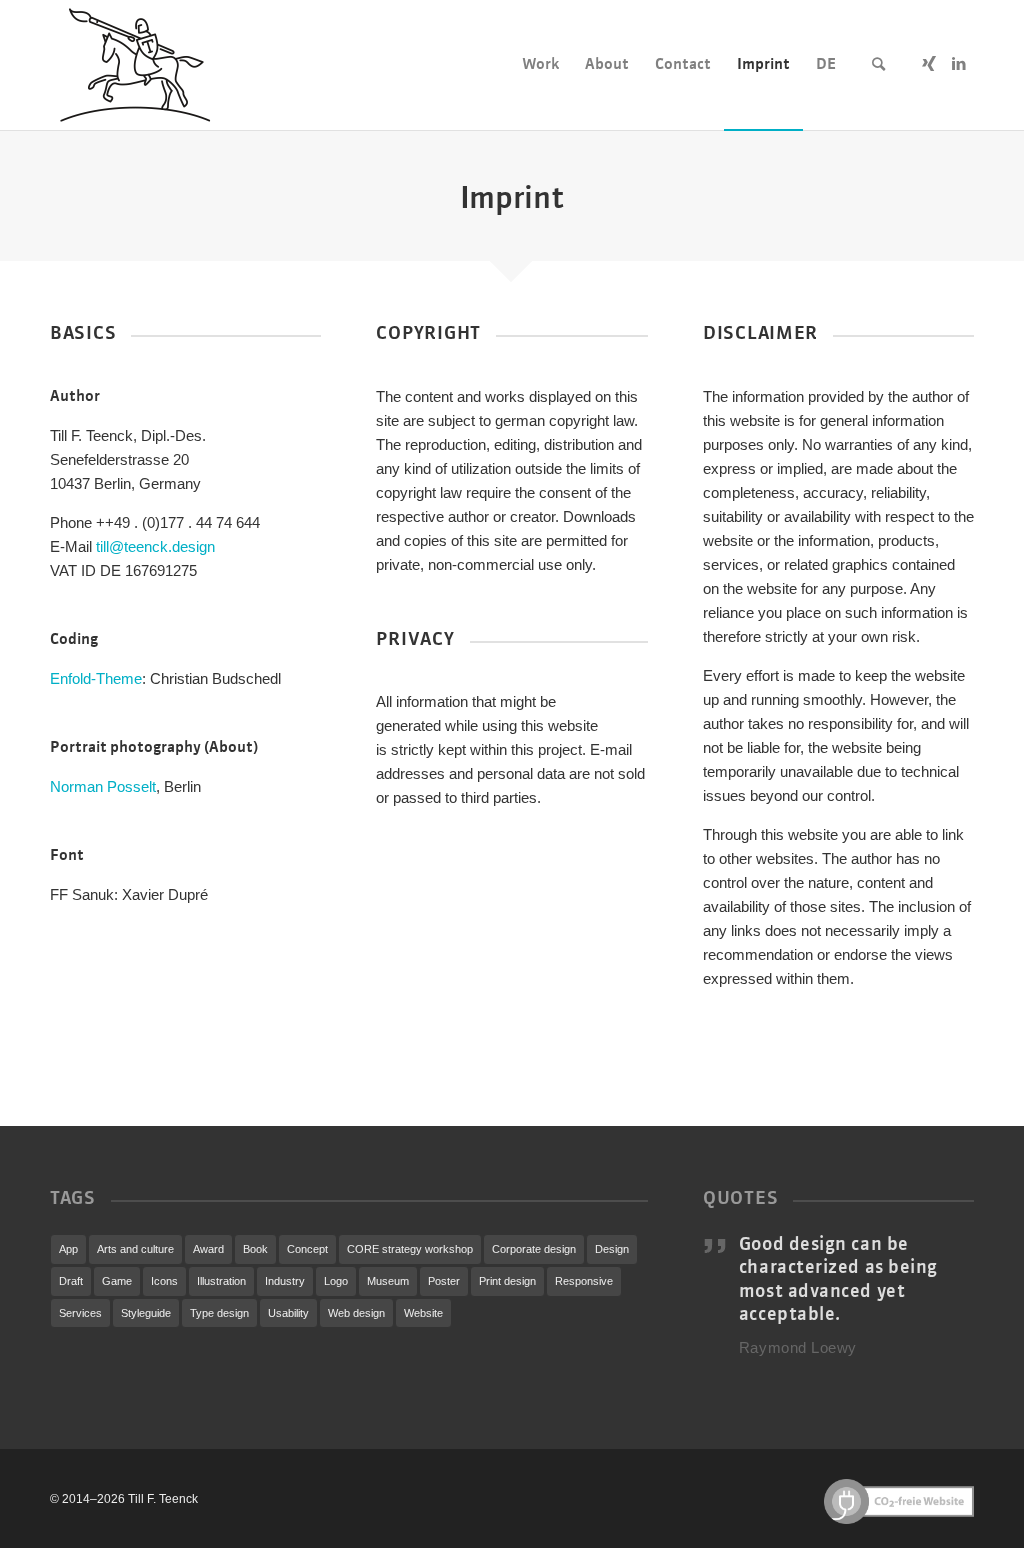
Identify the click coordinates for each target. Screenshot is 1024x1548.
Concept (307, 1249)
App (68, 1249)
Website (423, 1313)
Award (208, 1249)
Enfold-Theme (96, 678)
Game (117, 1281)
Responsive (584, 1281)
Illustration (221, 1281)
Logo (336, 1281)
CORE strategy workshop (410, 1249)
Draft (71, 1281)
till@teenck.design (155, 546)
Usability (288, 1313)
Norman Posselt (103, 786)
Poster (444, 1281)
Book (255, 1249)
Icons (164, 1281)
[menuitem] (540, 65)
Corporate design (534, 1249)
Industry (285, 1281)
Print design (507, 1281)
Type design (219, 1313)
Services (80, 1313)
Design (612, 1249)
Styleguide (146, 1313)
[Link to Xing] (929, 64)
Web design (356, 1313)
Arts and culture (135, 1249)
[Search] (878, 65)
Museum (388, 1281)
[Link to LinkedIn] (959, 64)
